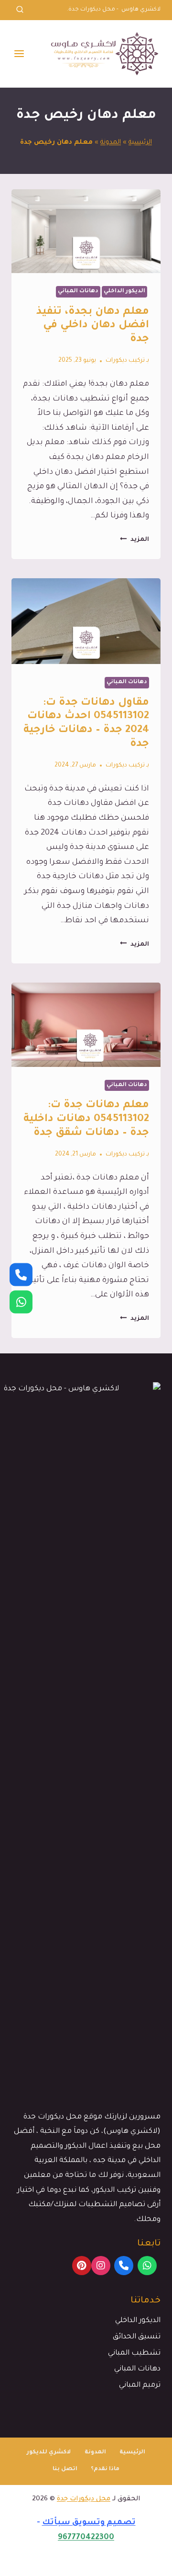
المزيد (134, 540)
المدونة (111, 143)
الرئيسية (140, 143)
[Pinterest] (82, 2266)
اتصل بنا (65, 2469)
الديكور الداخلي (124, 292)
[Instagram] (101, 2266)
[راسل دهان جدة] (21, 1302)
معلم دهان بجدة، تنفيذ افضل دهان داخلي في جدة (93, 326)
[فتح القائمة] (19, 53)
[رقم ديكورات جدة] (21, 1274)
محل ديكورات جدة (84, 2499)
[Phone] (124, 2266)
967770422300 (86, 2538)
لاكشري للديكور (49, 2453)
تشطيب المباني (134, 2353)
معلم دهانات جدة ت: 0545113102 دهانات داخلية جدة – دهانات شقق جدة (86, 1120)
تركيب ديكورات (125, 361)
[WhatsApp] (147, 2266)
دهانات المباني (78, 292)
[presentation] (86, 231)
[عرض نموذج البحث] (20, 10)
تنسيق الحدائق (137, 2337)
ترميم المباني (140, 2386)
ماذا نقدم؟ (105, 2469)
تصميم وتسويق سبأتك (89, 2523)
